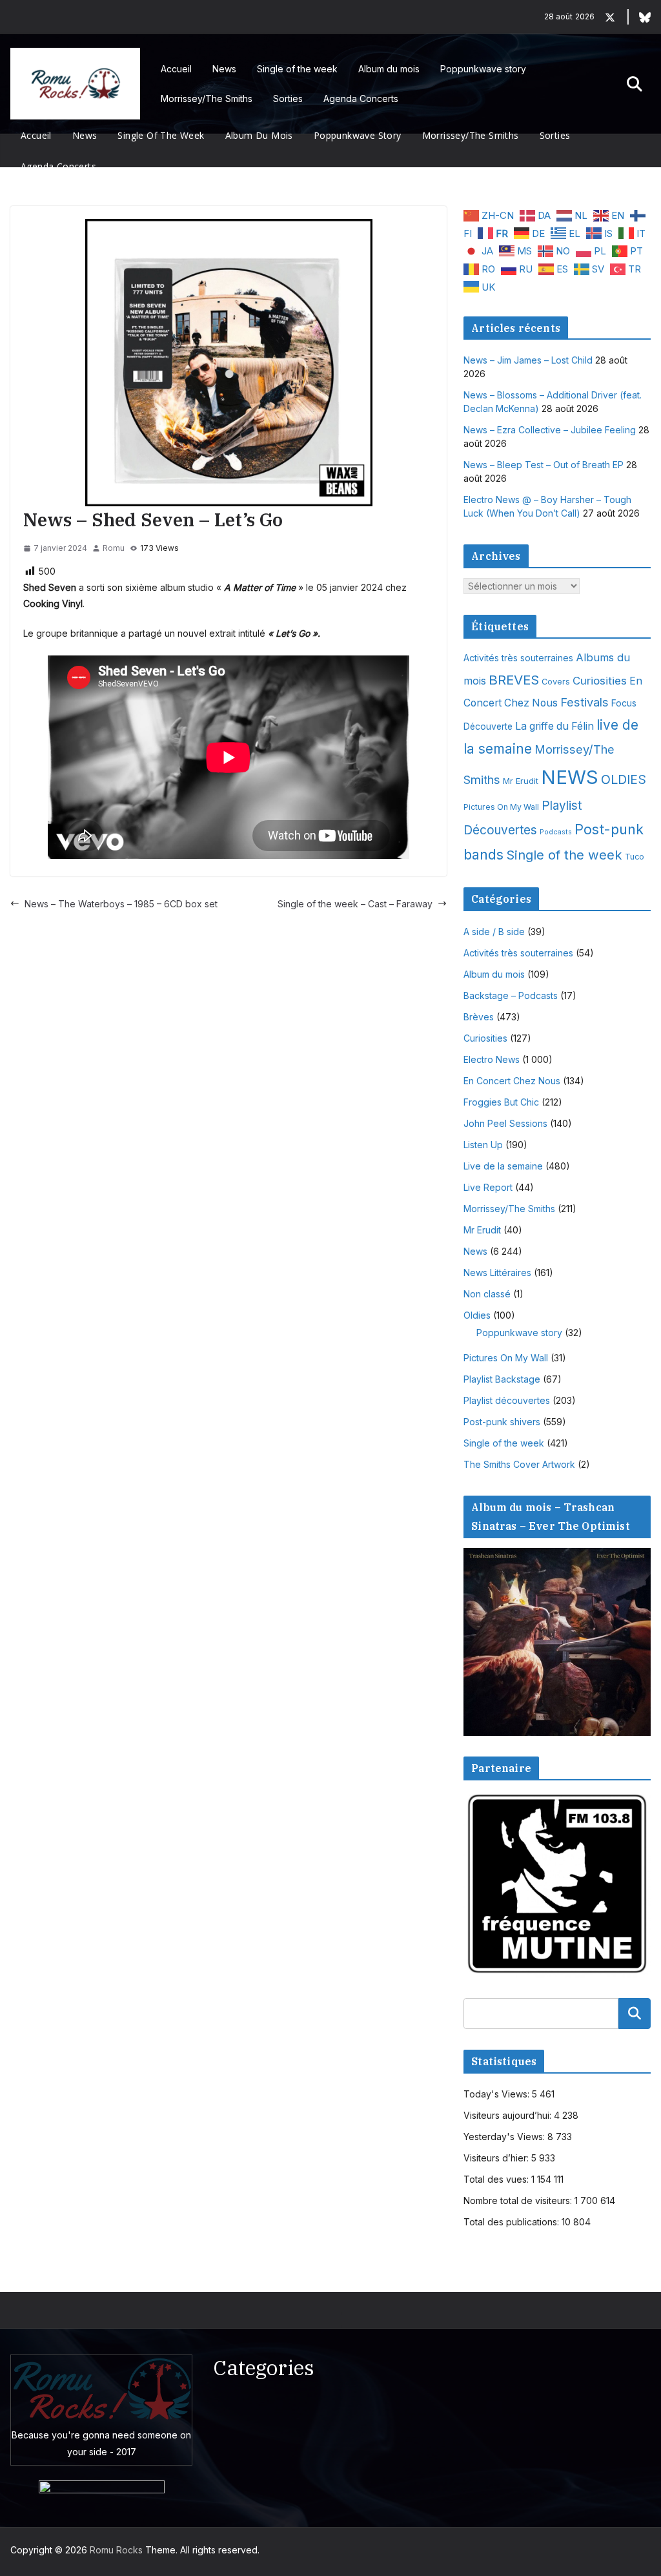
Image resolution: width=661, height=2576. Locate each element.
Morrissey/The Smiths (207, 98)
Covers (556, 682)
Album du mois (389, 69)
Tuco (635, 857)
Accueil (176, 69)
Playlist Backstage (502, 1379)
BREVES (514, 680)
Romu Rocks (116, 2550)
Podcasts (556, 832)
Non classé (487, 1294)
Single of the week (297, 69)
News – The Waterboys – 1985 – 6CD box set (121, 904)
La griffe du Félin (554, 726)
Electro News (492, 1059)
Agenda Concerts (361, 98)
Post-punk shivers (502, 1422)
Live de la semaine (503, 1166)
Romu (114, 548)
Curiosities (600, 681)
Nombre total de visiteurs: (519, 2200)
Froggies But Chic (501, 1102)
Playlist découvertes (507, 1400)
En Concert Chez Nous (512, 1081)
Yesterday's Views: (505, 2137)
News (224, 69)
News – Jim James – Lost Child (528, 360)
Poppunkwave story (483, 69)
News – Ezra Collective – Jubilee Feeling (550, 430)
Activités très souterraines (518, 658)
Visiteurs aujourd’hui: (509, 2115)
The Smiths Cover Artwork (519, 1464)
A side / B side (494, 932)
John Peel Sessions (505, 1123)
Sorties (288, 98)
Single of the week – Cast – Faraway (355, 904)
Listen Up (483, 1145)
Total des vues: (497, 2179)
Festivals (585, 702)
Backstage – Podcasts (511, 995)
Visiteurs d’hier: (497, 2158)
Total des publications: (513, 2222)
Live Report (488, 1187)
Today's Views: (498, 2094)
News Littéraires (497, 1273)
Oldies (477, 1315)
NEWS (570, 777)
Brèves (479, 1017)
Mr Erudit (521, 781)
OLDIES (624, 779)
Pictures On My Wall (501, 807)
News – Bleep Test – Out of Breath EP (544, 465)
